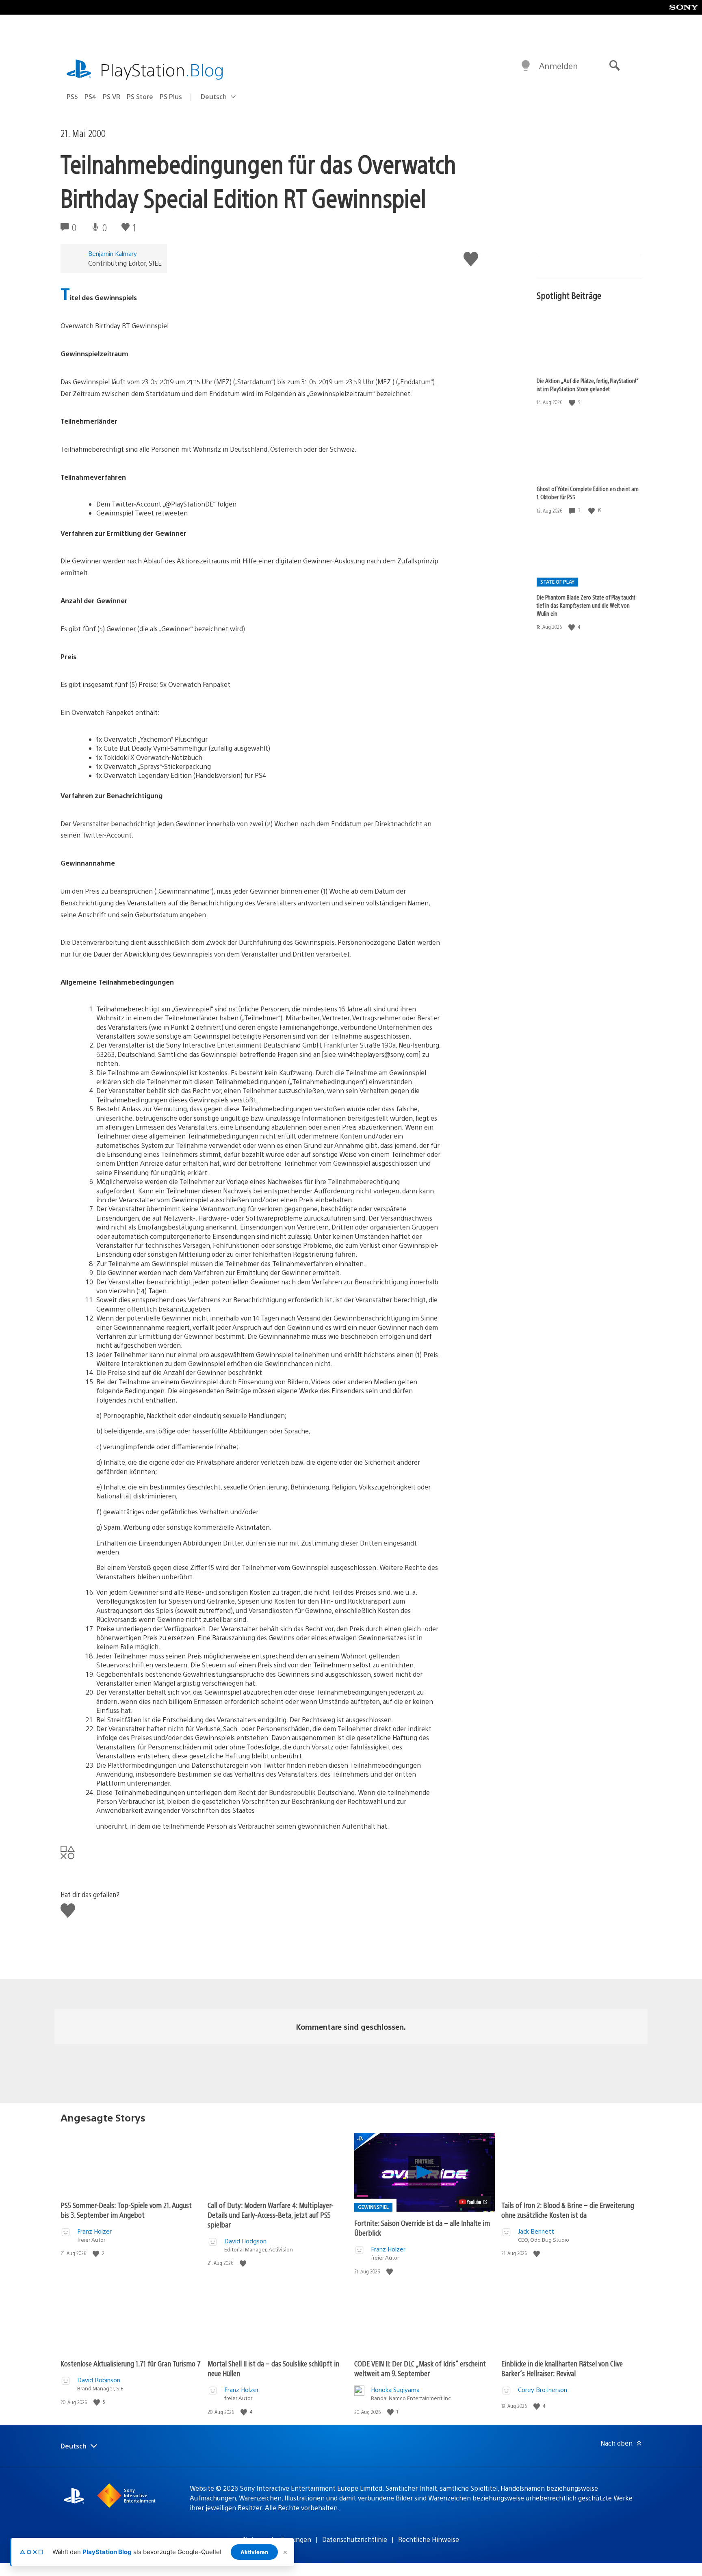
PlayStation (162, 69)
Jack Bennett (536, 2231)
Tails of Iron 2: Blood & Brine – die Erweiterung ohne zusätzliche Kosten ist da (568, 2210)
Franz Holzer (94, 2231)
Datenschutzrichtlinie (355, 2539)
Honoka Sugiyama (395, 2389)
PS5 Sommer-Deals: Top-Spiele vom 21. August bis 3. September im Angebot (126, 2210)
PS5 (72, 96)
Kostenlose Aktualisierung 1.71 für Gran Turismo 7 (131, 2363)
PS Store (140, 96)
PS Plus (171, 96)
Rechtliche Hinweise (429, 2539)
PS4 (90, 96)
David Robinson (99, 2380)
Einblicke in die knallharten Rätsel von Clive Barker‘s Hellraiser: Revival (562, 2368)
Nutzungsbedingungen (277, 2539)
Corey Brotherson (543, 2389)
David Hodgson (245, 2241)
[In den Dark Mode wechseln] (526, 66)
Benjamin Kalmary (113, 253)
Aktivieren (254, 2552)
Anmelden (558, 66)
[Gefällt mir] (573, 402)
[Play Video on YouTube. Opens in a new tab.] (473, 2202)
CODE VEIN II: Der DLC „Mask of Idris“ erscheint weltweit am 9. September (420, 2368)
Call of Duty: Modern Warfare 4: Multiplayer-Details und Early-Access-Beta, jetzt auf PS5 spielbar (271, 2215)
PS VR (112, 96)
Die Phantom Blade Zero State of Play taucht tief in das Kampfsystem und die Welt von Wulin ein (586, 605)
